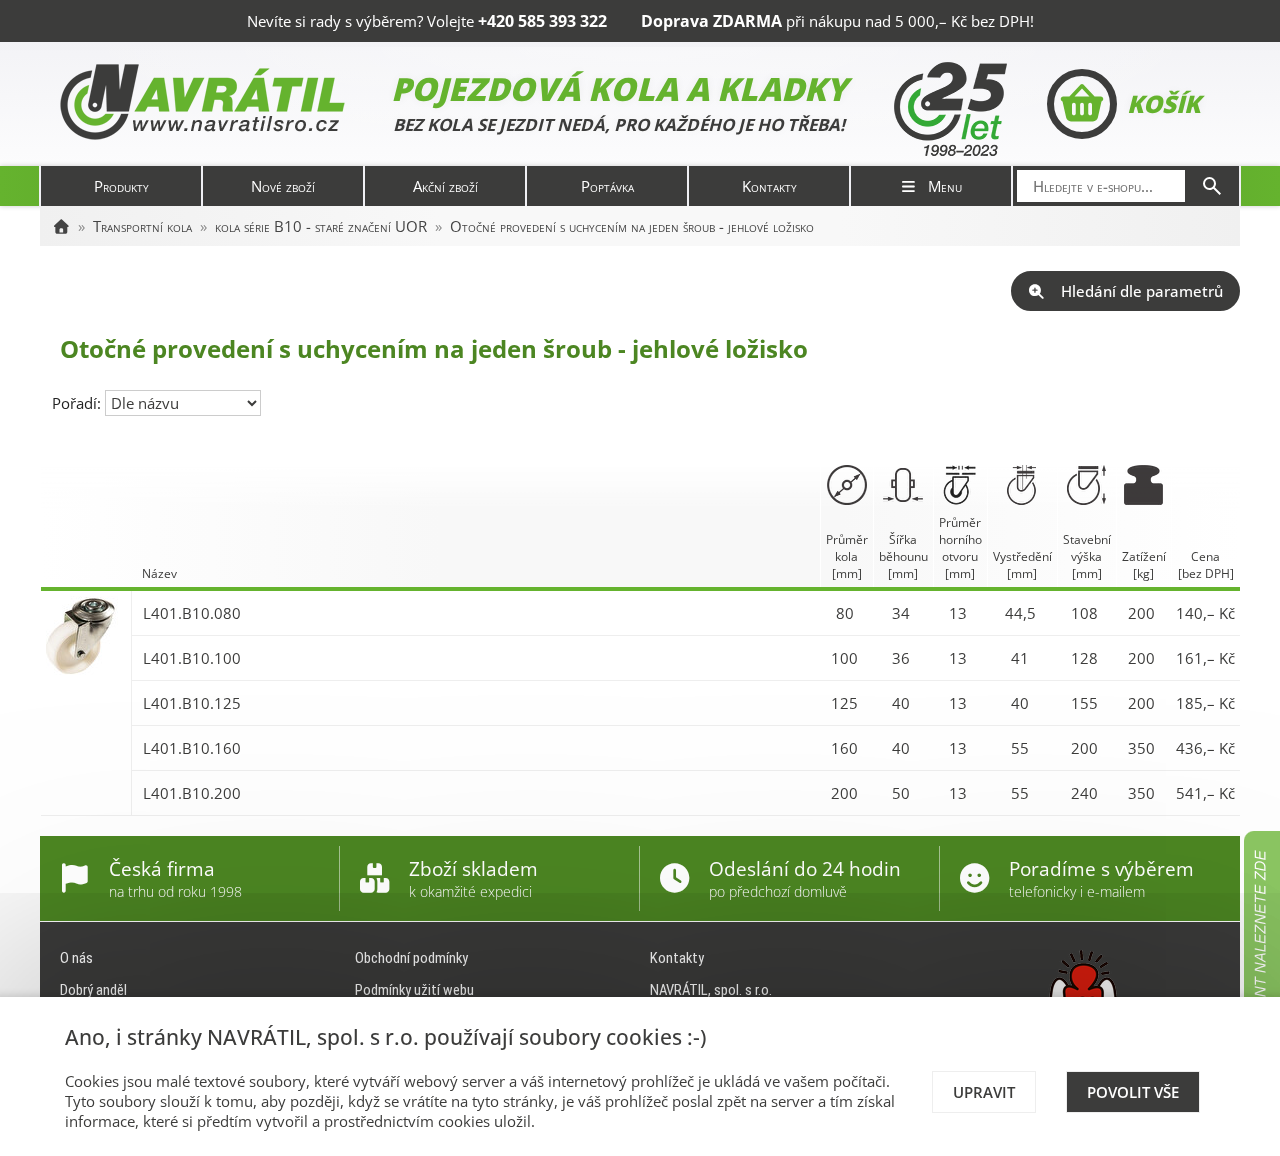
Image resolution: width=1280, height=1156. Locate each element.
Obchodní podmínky (411, 958)
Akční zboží (445, 186)
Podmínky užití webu (414, 990)
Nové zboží (283, 186)
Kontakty (769, 186)
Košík (1163, 103)
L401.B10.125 (192, 703)
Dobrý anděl (93, 990)
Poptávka (607, 186)
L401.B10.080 (192, 613)
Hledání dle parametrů (1142, 291)
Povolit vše (1133, 1092)
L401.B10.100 (192, 658)
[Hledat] (1212, 186)
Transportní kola (142, 226)
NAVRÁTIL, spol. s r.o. (711, 990)
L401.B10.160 (192, 748)
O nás (76, 958)
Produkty (121, 186)
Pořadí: (78, 403)
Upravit (984, 1092)
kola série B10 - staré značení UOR (321, 226)
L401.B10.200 (192, 793)
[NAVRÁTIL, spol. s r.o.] (61, 226)
